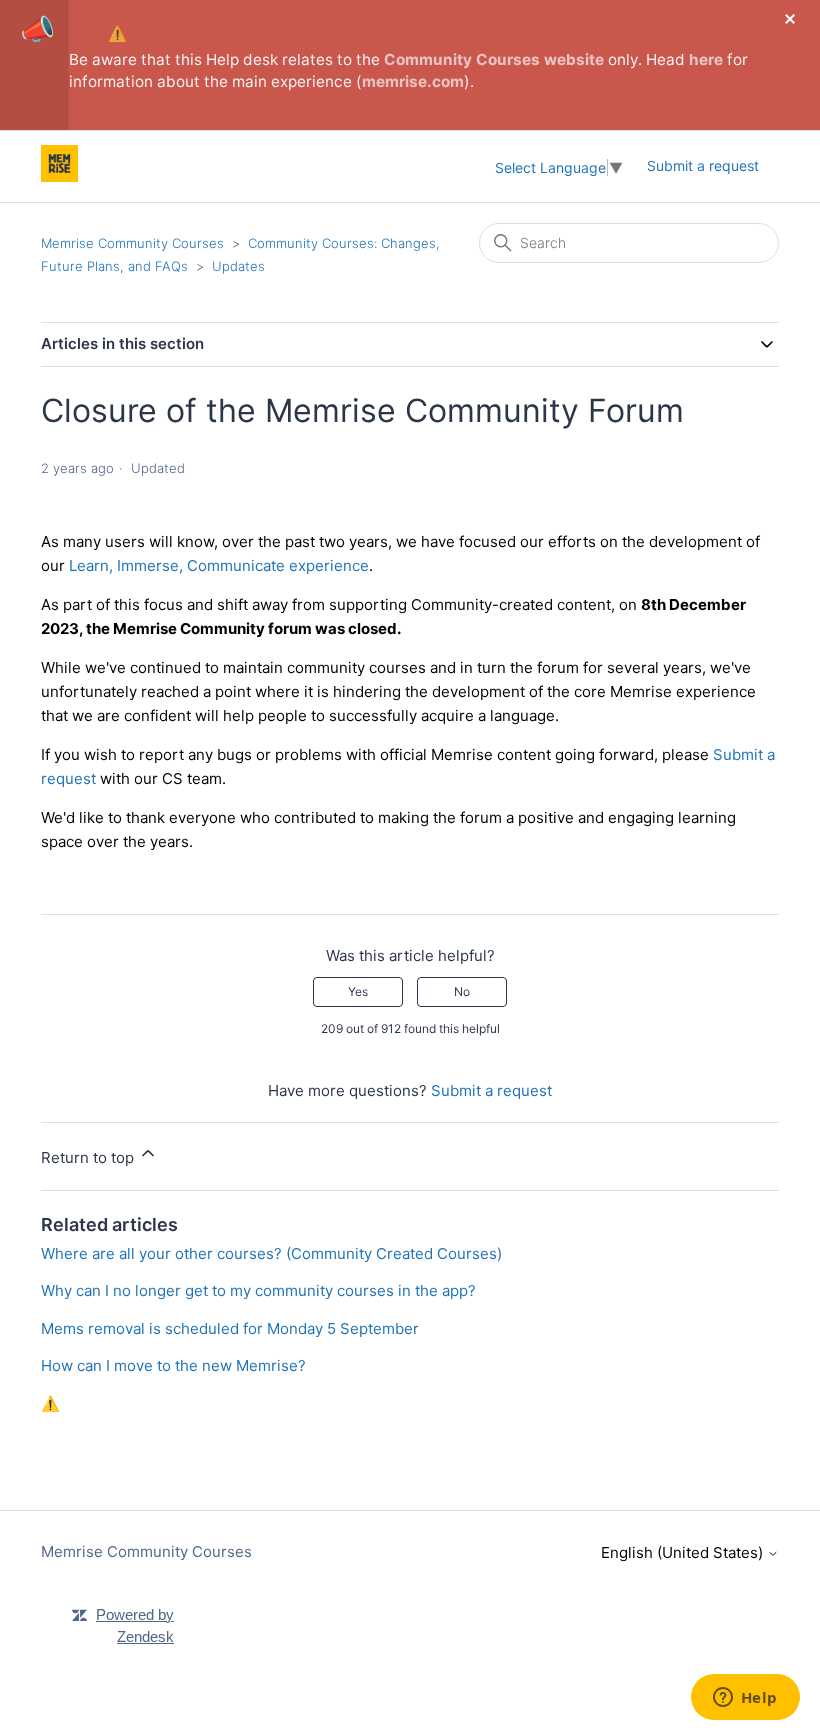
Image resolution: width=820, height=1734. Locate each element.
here (706, 59)
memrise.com (413, 81)
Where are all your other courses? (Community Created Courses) (271, 1253)
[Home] (59, 176)
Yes (358, 991)
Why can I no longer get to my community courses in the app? (258, 1290)
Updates (238, 266)
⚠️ (117, 33)
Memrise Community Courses (132, 243)
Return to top (89, 1157)
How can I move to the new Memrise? (173, 1365)
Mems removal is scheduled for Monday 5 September (230, 1328)
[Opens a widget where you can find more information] (745, 1699)
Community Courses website (494, 59)
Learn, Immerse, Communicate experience (219, 565)
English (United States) (684, 1552)
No (462, 991)
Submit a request (703, 165)
